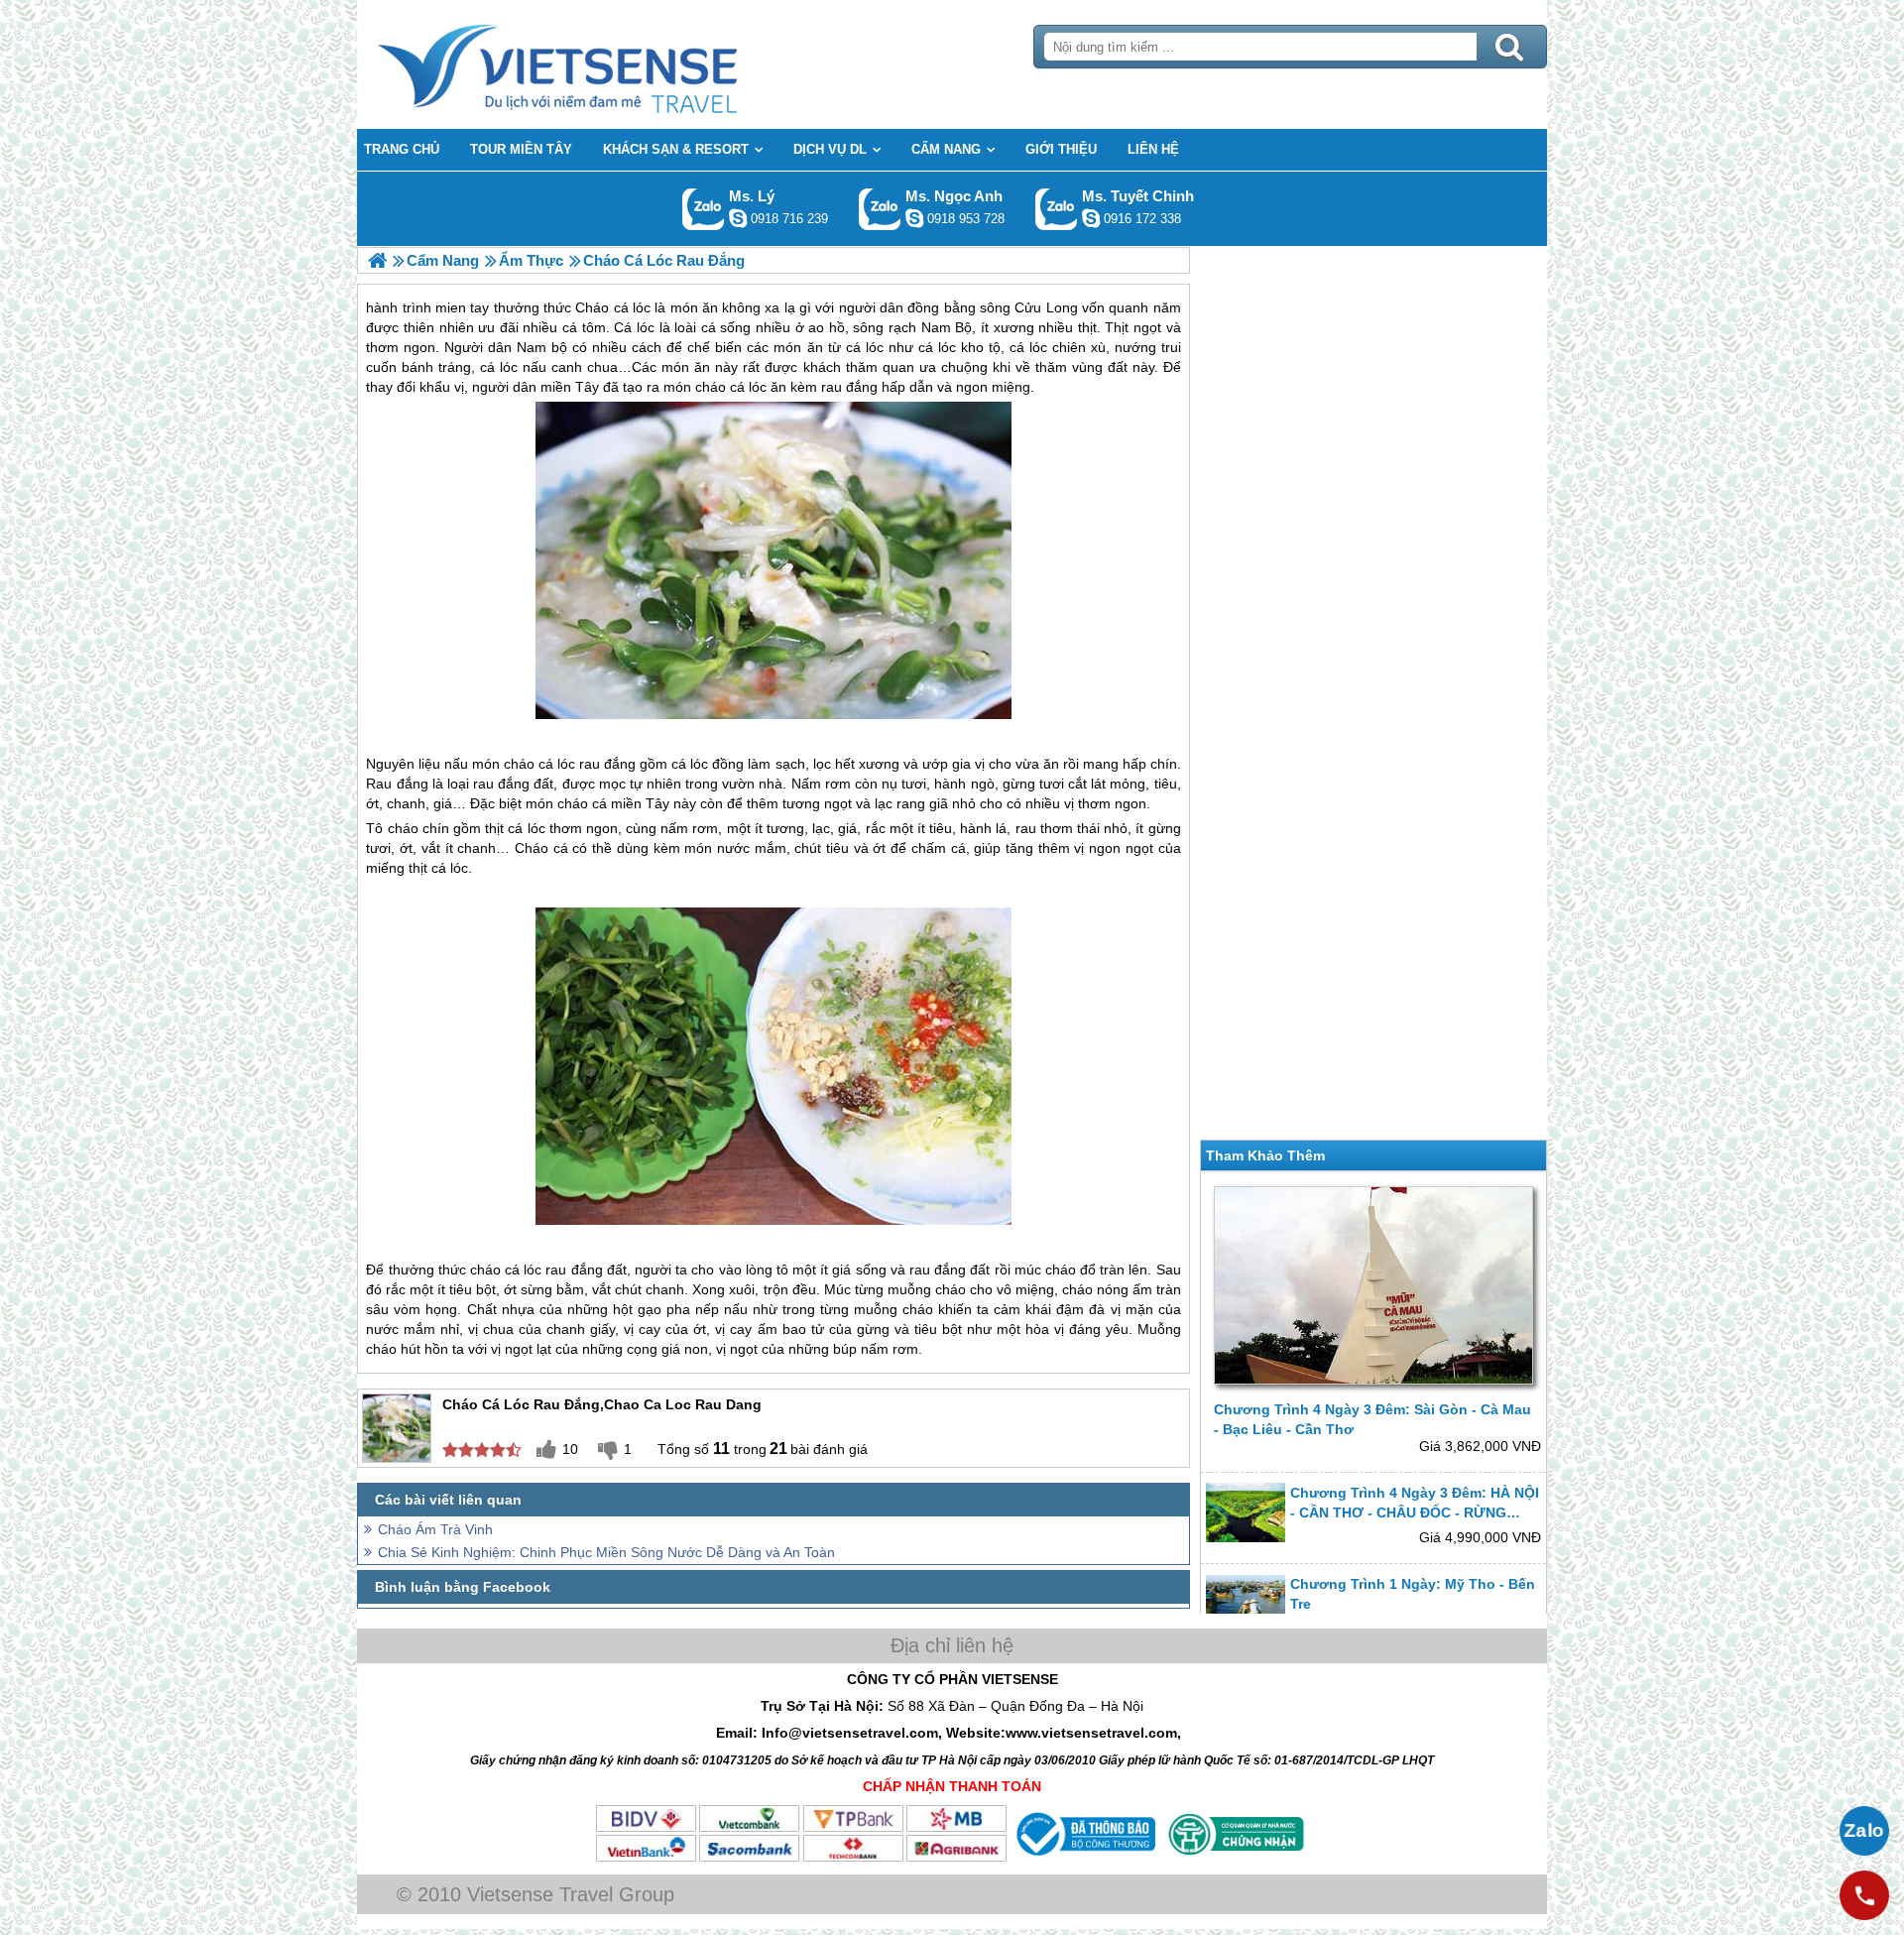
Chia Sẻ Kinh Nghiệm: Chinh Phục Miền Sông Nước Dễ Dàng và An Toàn (606, 1552)
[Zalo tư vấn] (1864, 1831)
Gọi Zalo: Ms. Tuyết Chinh (1057, 209)
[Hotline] (1864, 1895)
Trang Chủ (607, 64)
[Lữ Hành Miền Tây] (377, 260)
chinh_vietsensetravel (1091, 218)
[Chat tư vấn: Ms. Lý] (738, 218)
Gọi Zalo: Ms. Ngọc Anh (880, 209)
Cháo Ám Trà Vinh (435, 1529)
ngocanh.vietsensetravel (914, 218)
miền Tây (640, 803)
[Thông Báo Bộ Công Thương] (1084, 1859)
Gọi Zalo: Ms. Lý (704, 209)
